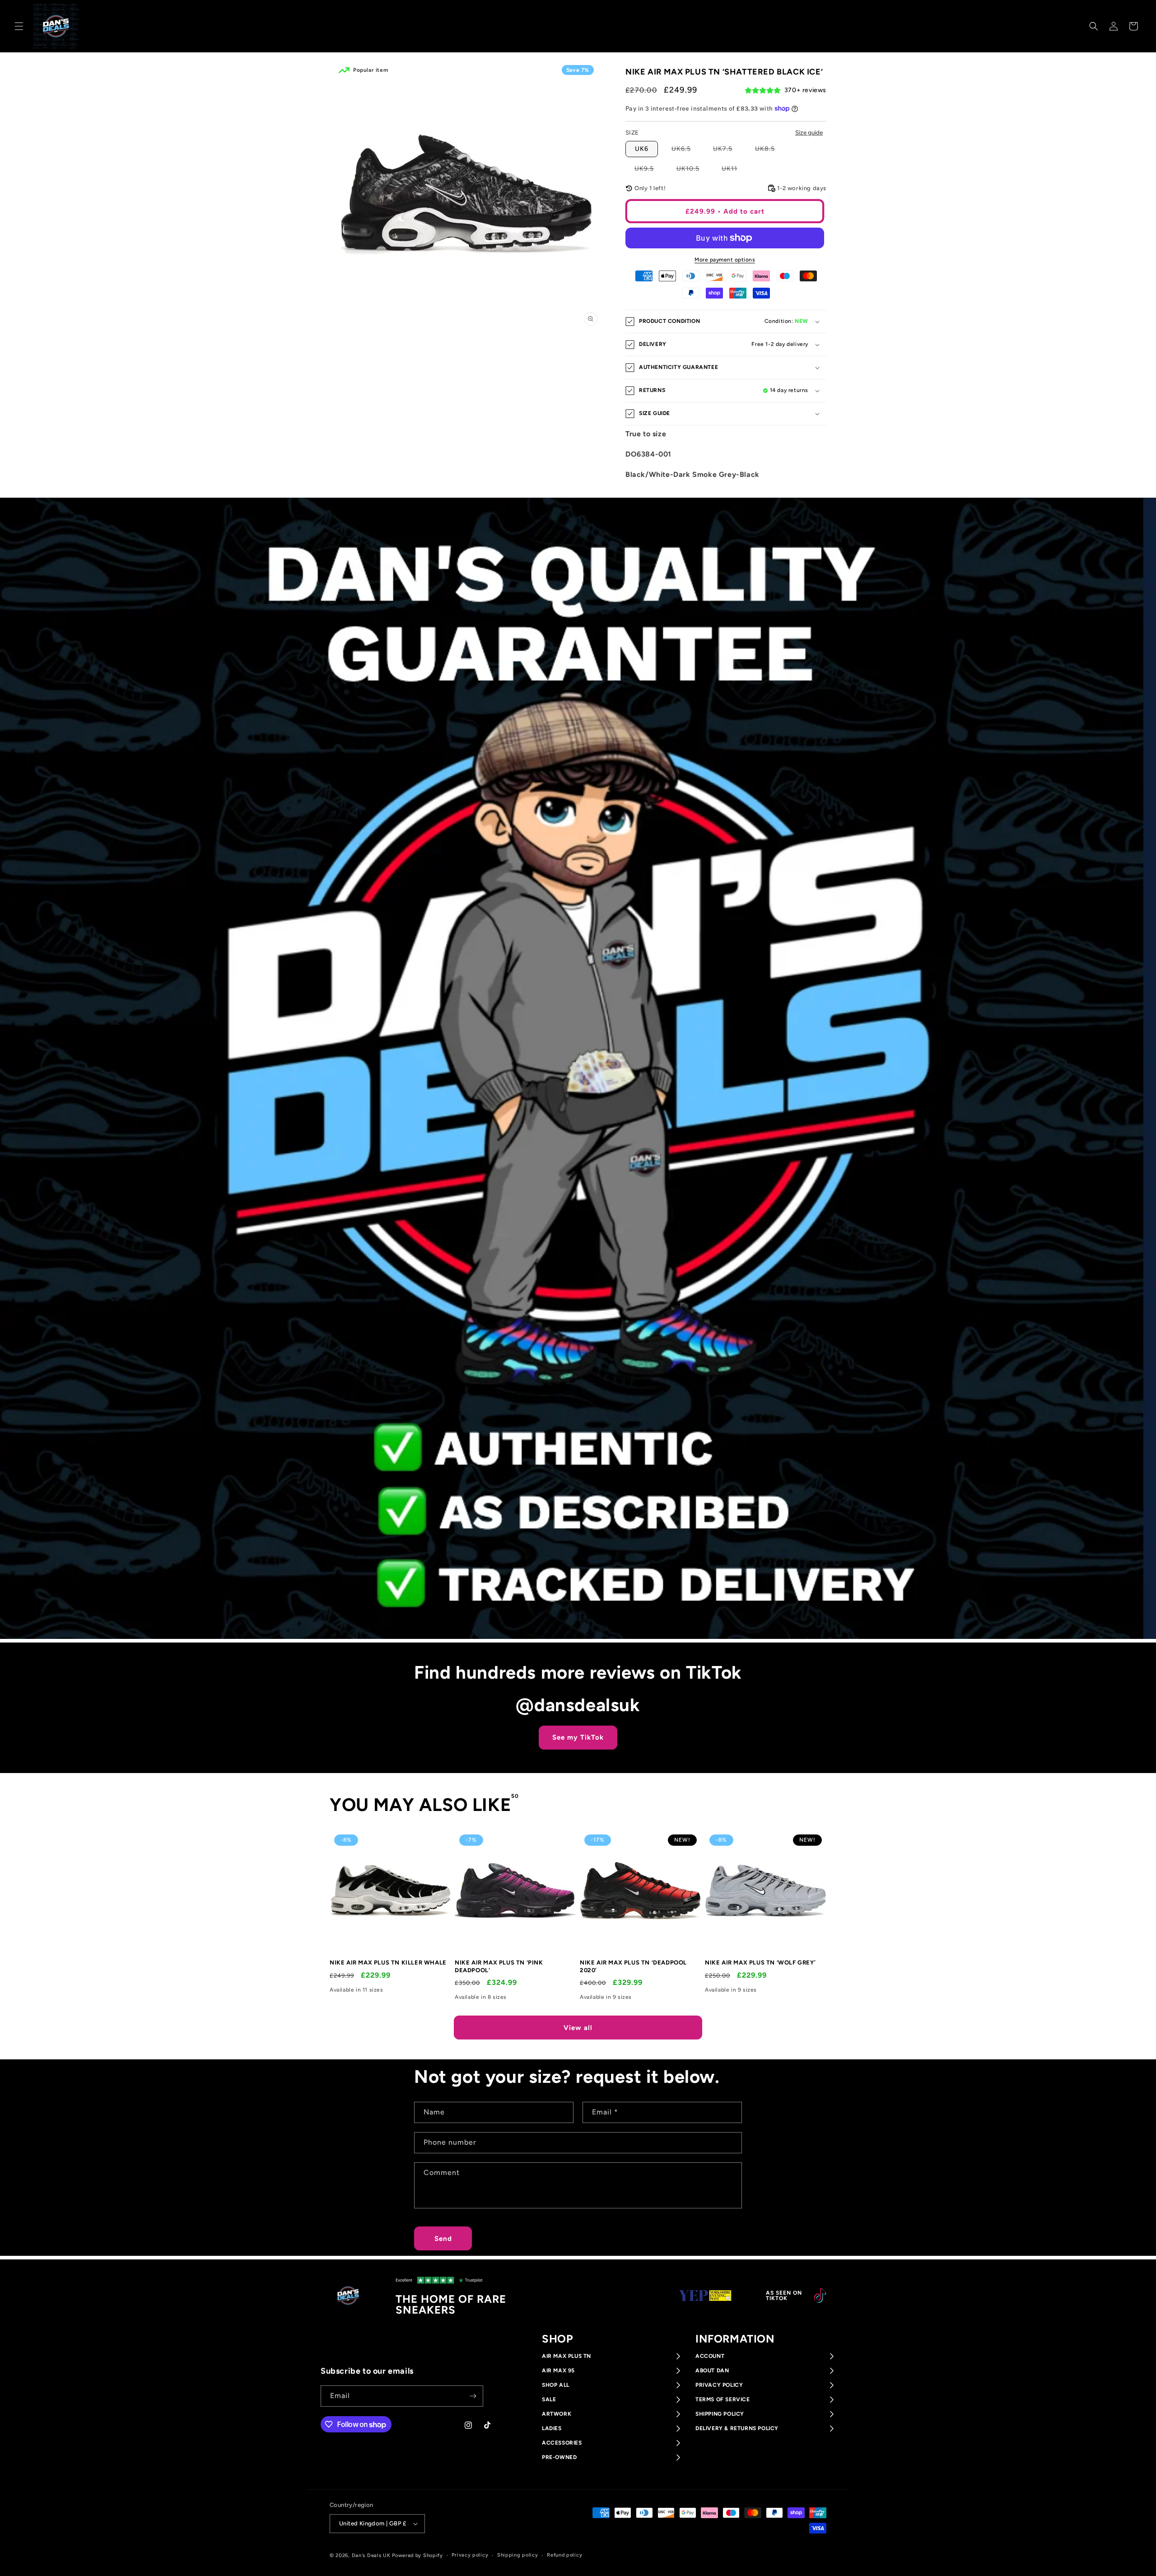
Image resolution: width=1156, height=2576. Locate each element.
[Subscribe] (473, 2396)
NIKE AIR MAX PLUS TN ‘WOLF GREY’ (760, 1962)
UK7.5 (727, 151)
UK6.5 (686, 151)
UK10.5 (692, 170)
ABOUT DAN (712, 2371)
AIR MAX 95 (558, 2371)
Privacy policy (470, 2555)
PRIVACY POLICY (719, 2385)
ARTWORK (557, 2414)
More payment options (725, 260)
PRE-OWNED (559, 2457)
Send (443, 2239)
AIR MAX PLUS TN (566, 2356)
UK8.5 (769, 151)
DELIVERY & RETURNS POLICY (737, 2428)
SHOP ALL (556, 2385)
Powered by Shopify (417, 2555)
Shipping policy (518, 2555)
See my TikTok (578, 1737)
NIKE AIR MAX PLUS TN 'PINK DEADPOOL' (499, 1966)
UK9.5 (649, 170)
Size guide (809, 132)
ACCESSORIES (562, 2443)
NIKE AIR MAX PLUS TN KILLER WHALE (388, 1962)
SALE (549, 2399)
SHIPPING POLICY (720, 2414)
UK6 (642, 149)
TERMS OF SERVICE (723, 2399)
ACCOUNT (710, 2356)
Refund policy (564, 2555)
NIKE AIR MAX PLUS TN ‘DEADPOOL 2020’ (633, 1966)
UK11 (734, 170)
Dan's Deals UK (371, 2555)
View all (578, 2028)
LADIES (552, 2428)
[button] (19, 26)
